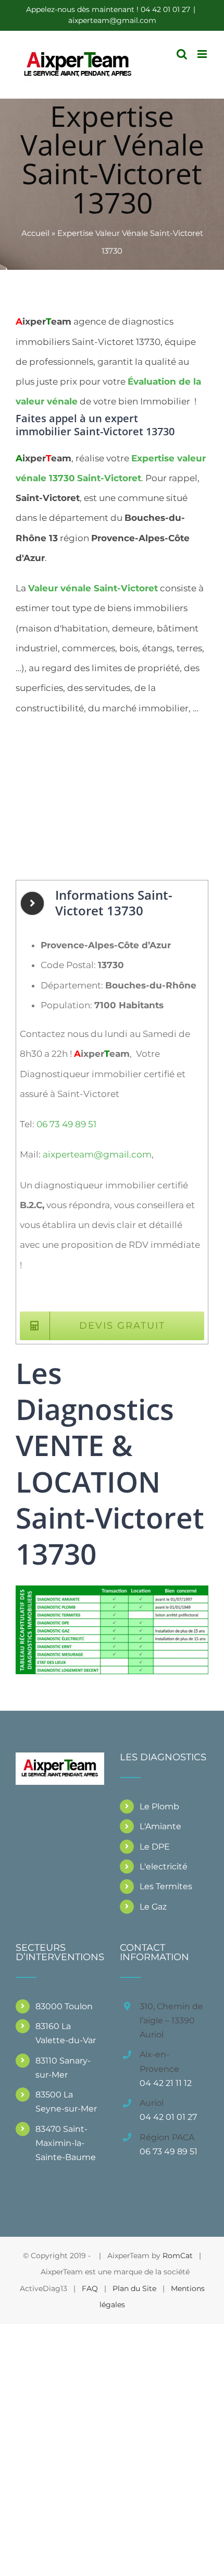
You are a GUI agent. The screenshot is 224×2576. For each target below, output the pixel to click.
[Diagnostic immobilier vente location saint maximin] (112, 1590)
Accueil (35, 233)
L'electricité (164, 1867)
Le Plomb (159, 1806)
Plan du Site (134, 2288)
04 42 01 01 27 (168, 2117)
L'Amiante (160, 1826)
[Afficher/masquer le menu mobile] (203, 54)
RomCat (178, 2256)
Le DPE (155, 1847)
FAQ (90, 2288)
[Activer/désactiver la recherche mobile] (182, 54)
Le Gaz (153, 1907)
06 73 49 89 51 (66, 1124)
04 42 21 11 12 (166, 2083)
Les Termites (166, 1886)
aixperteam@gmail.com (112, 20)
